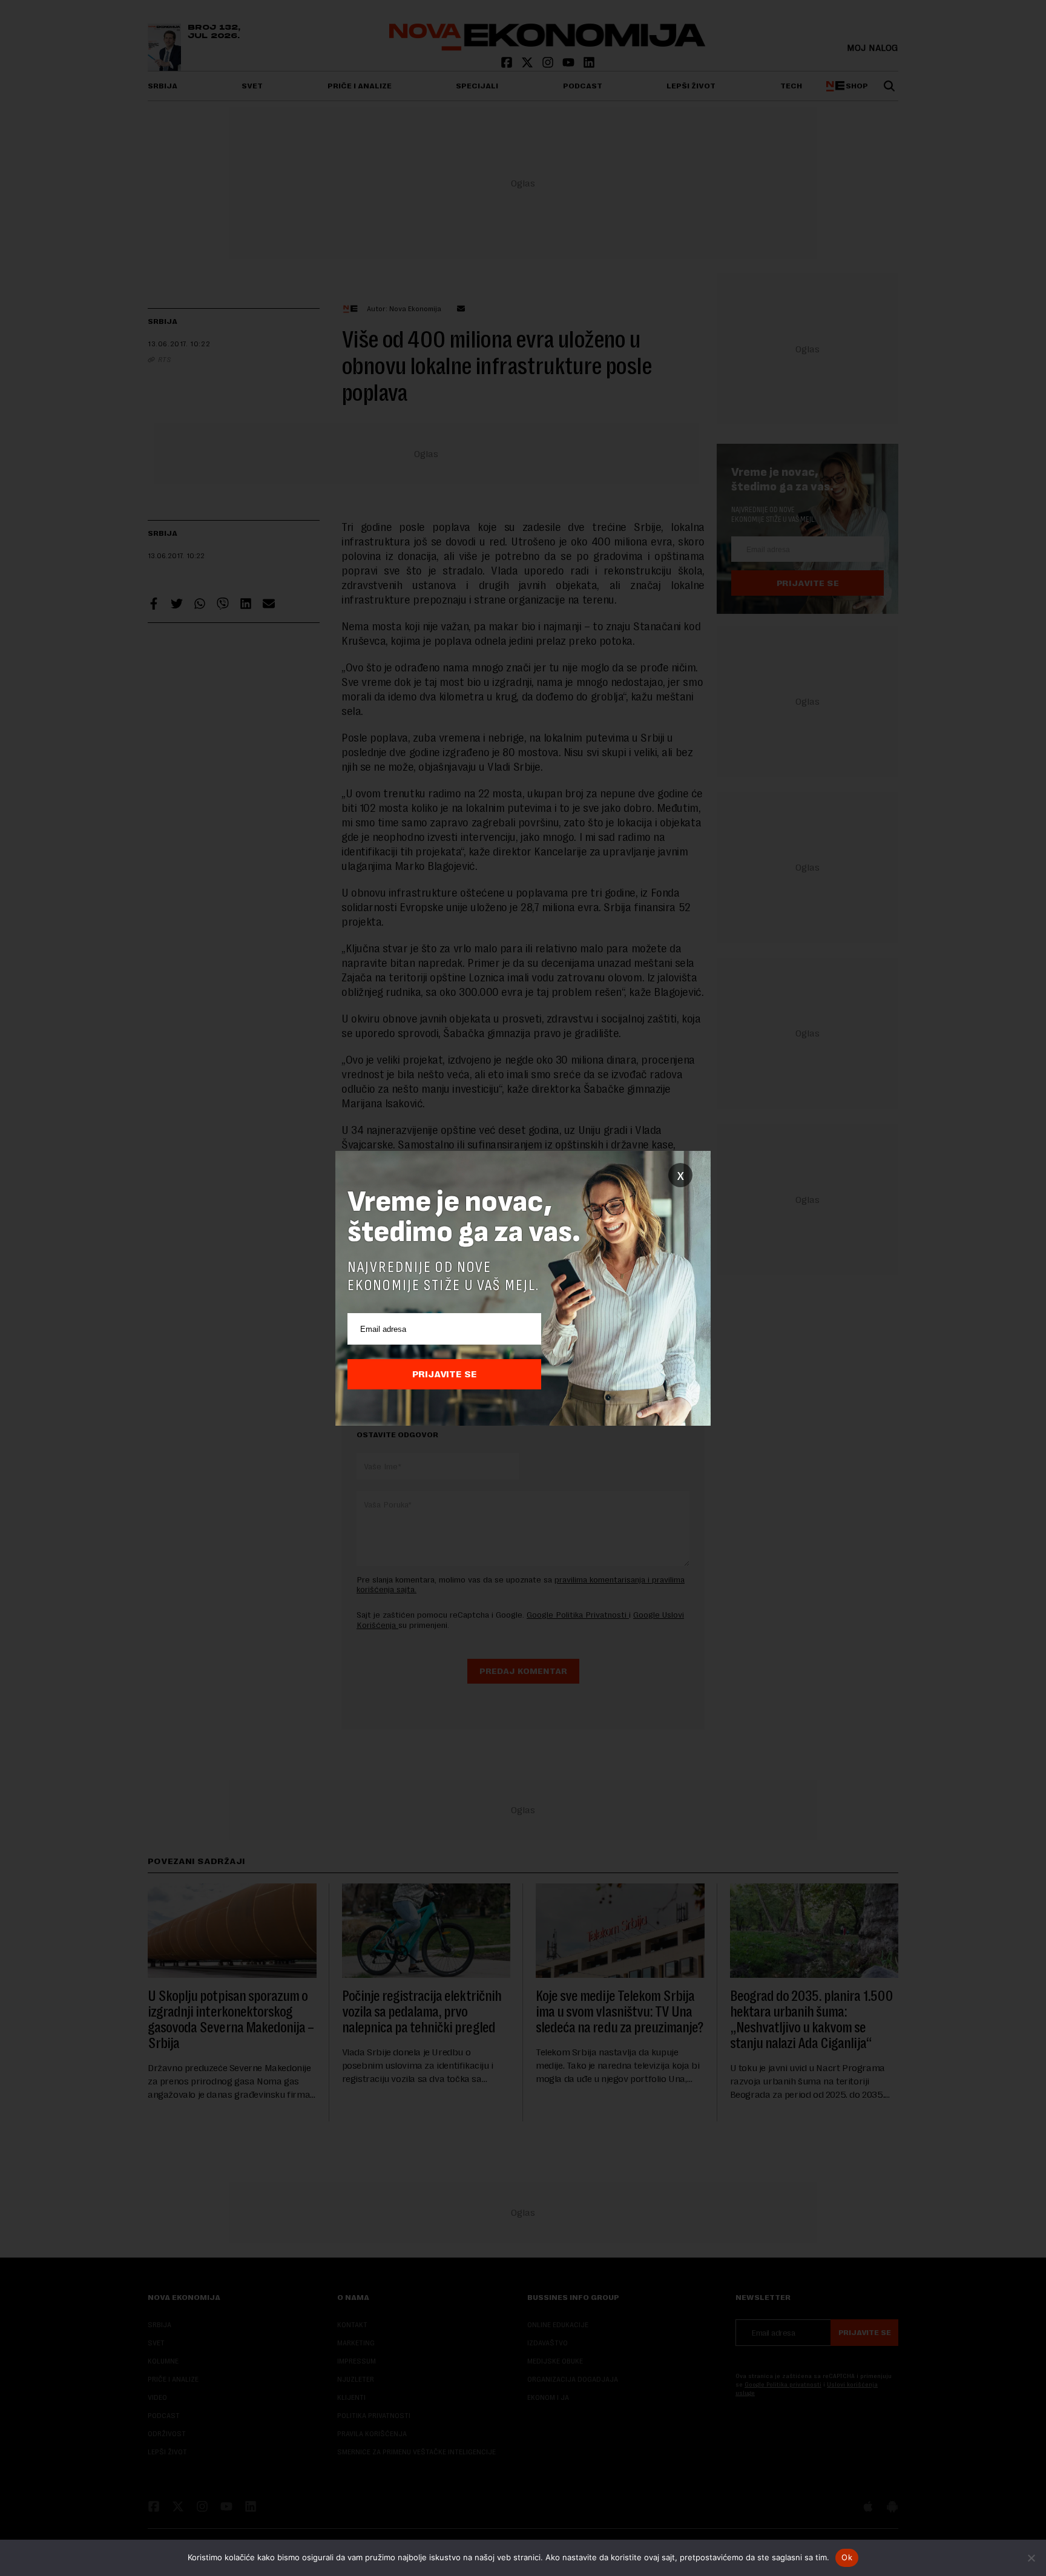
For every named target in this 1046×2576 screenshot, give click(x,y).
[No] (1031, 2558)
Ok (847, 2557)
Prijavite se (445, 1374)
